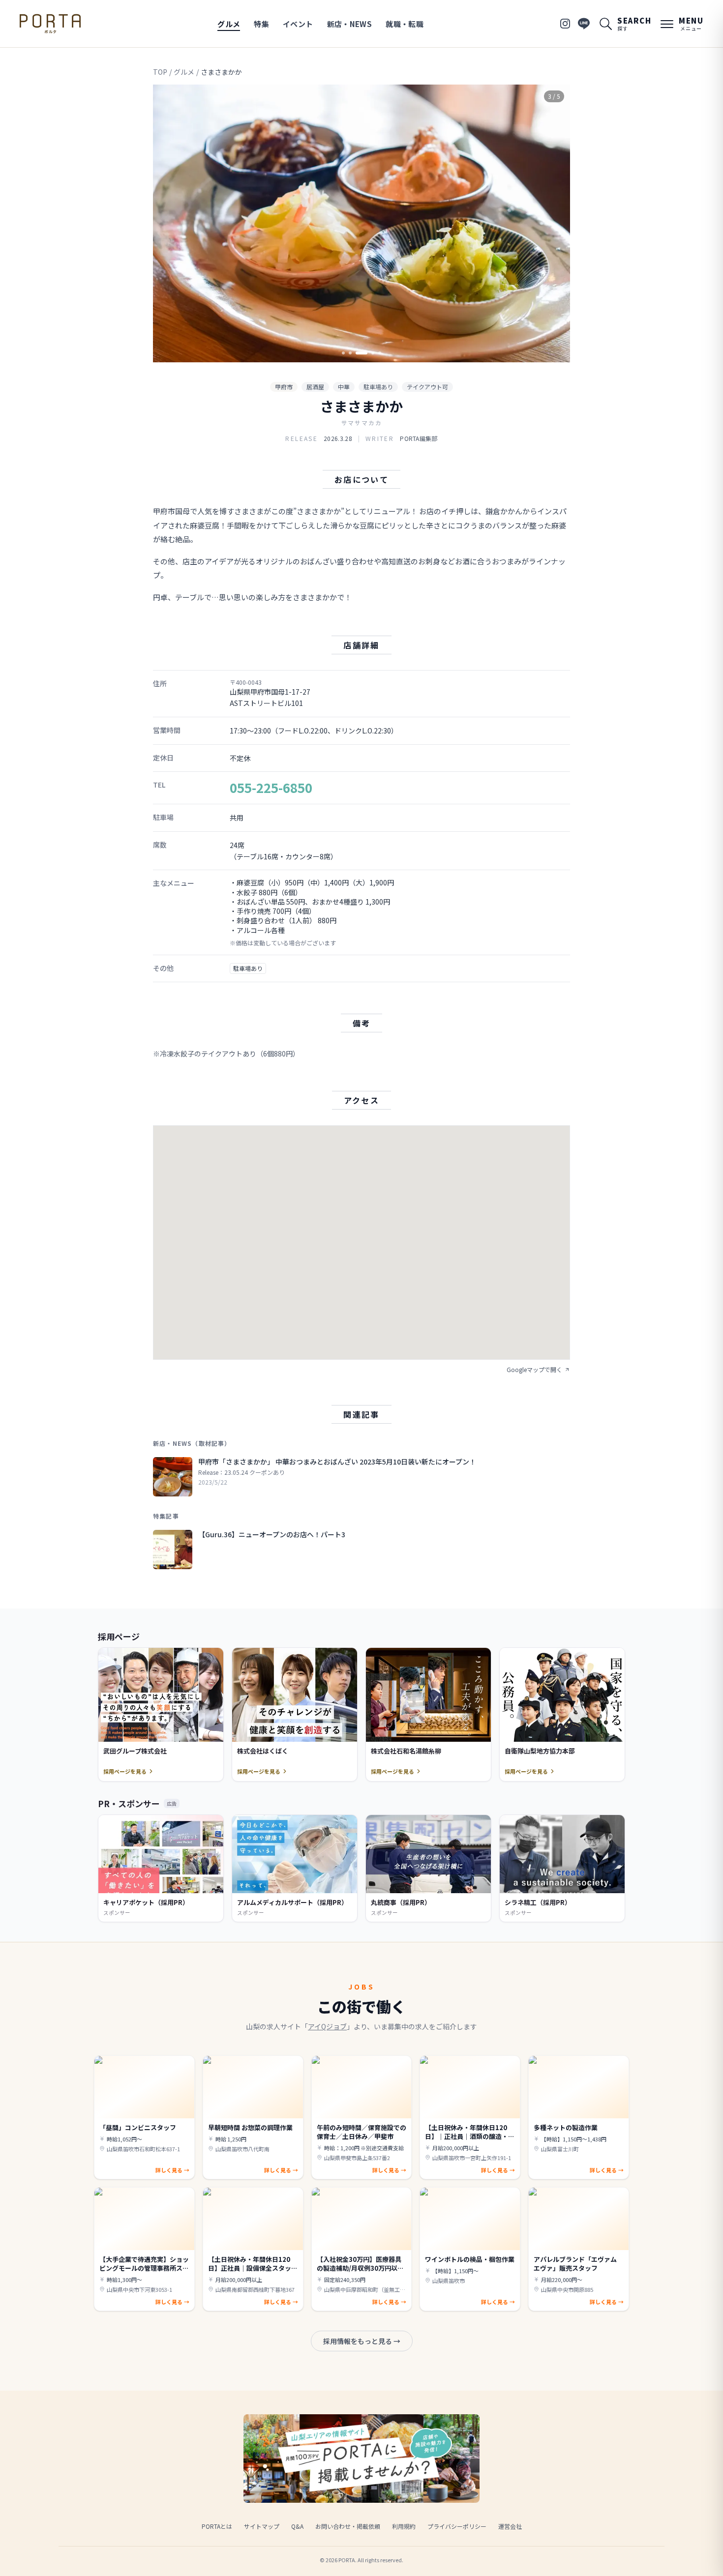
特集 (261, 24)
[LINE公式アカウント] (584, 24)
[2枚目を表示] (350, 353)
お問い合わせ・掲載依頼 (348, 2526)
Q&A (297, 2526)
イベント (298, 24)
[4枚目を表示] (373, 353)
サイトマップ (262, 2526)
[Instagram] (565, 24)
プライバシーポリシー (457, 2526)
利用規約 (404, 2526)
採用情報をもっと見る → (362, 2341)
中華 (344, 387)
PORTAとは (217, 2526)
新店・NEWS (350, 24)
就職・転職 (405, 24)
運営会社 (510, 2526)
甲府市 (284, 387)
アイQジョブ (327, 2026)
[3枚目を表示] (361, 353)
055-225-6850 (271, 787)
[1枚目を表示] (343, 353)
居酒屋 (315, 387)
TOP (160, 72)
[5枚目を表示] (380, 353)
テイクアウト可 (427, 387)
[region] (361, 223)
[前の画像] (169, 224)
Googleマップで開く (534, 1370)
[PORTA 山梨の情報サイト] (50, 24)
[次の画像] (554, 224)
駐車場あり (378, 387)
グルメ (229, 24)
